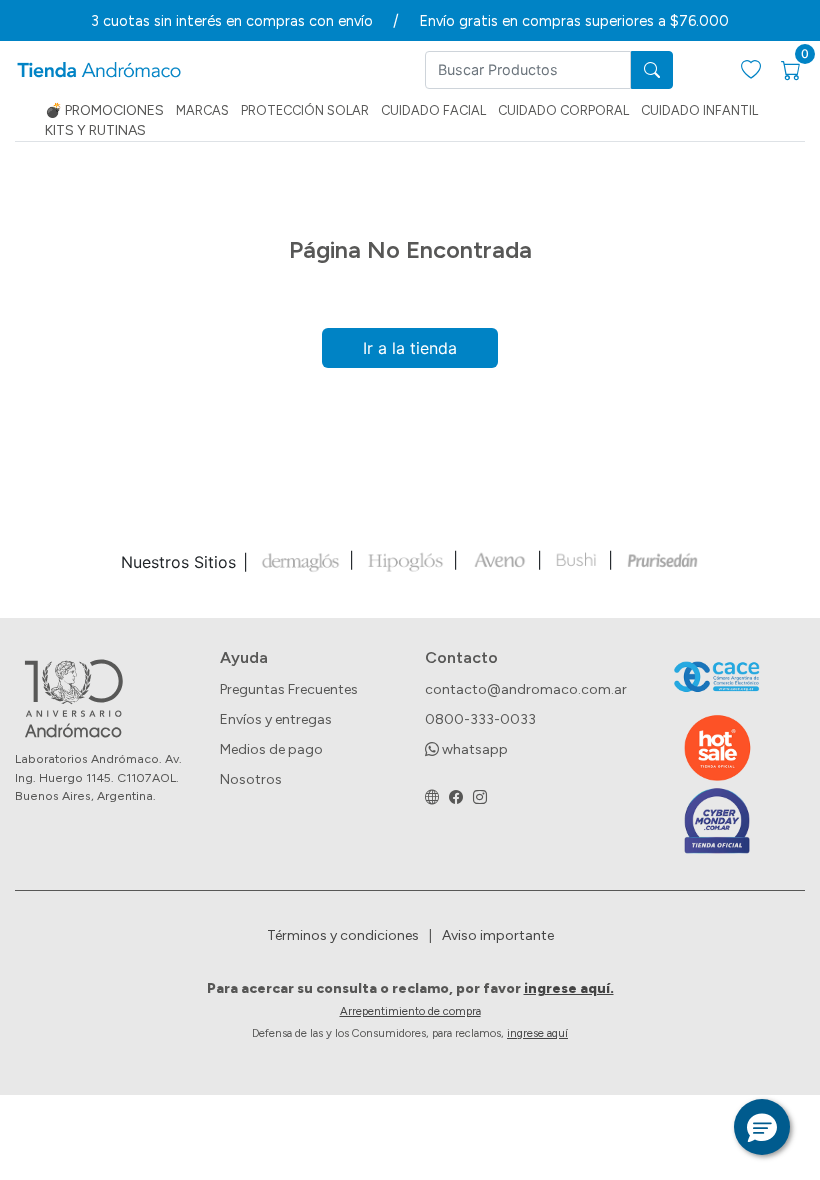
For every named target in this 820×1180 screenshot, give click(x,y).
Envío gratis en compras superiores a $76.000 (574, 21)
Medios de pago (271, 749)
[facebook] (456, 797)
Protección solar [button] (305, 110)
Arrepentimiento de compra (410, 1011)
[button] (762, 1127)
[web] (432, 797)
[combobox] (528, 70)
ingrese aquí (537, 1033)
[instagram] (480, 797)
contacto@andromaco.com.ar (526, 689)
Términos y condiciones (343, 935)
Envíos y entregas (276, 719)
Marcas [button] (202, 110)
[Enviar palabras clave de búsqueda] (652, 70)
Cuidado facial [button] (433, 110)
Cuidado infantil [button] (699, 110)
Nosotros (251, 779)
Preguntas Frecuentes (289, 689)
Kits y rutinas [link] (95, 130)
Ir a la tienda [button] (410, 348)
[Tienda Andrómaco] (99, 71)
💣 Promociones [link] (104, 110)
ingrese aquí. (569, 988)
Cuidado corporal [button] (563, 110)
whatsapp (473, 749)
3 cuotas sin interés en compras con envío (232, 21)
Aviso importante (498, 935)
